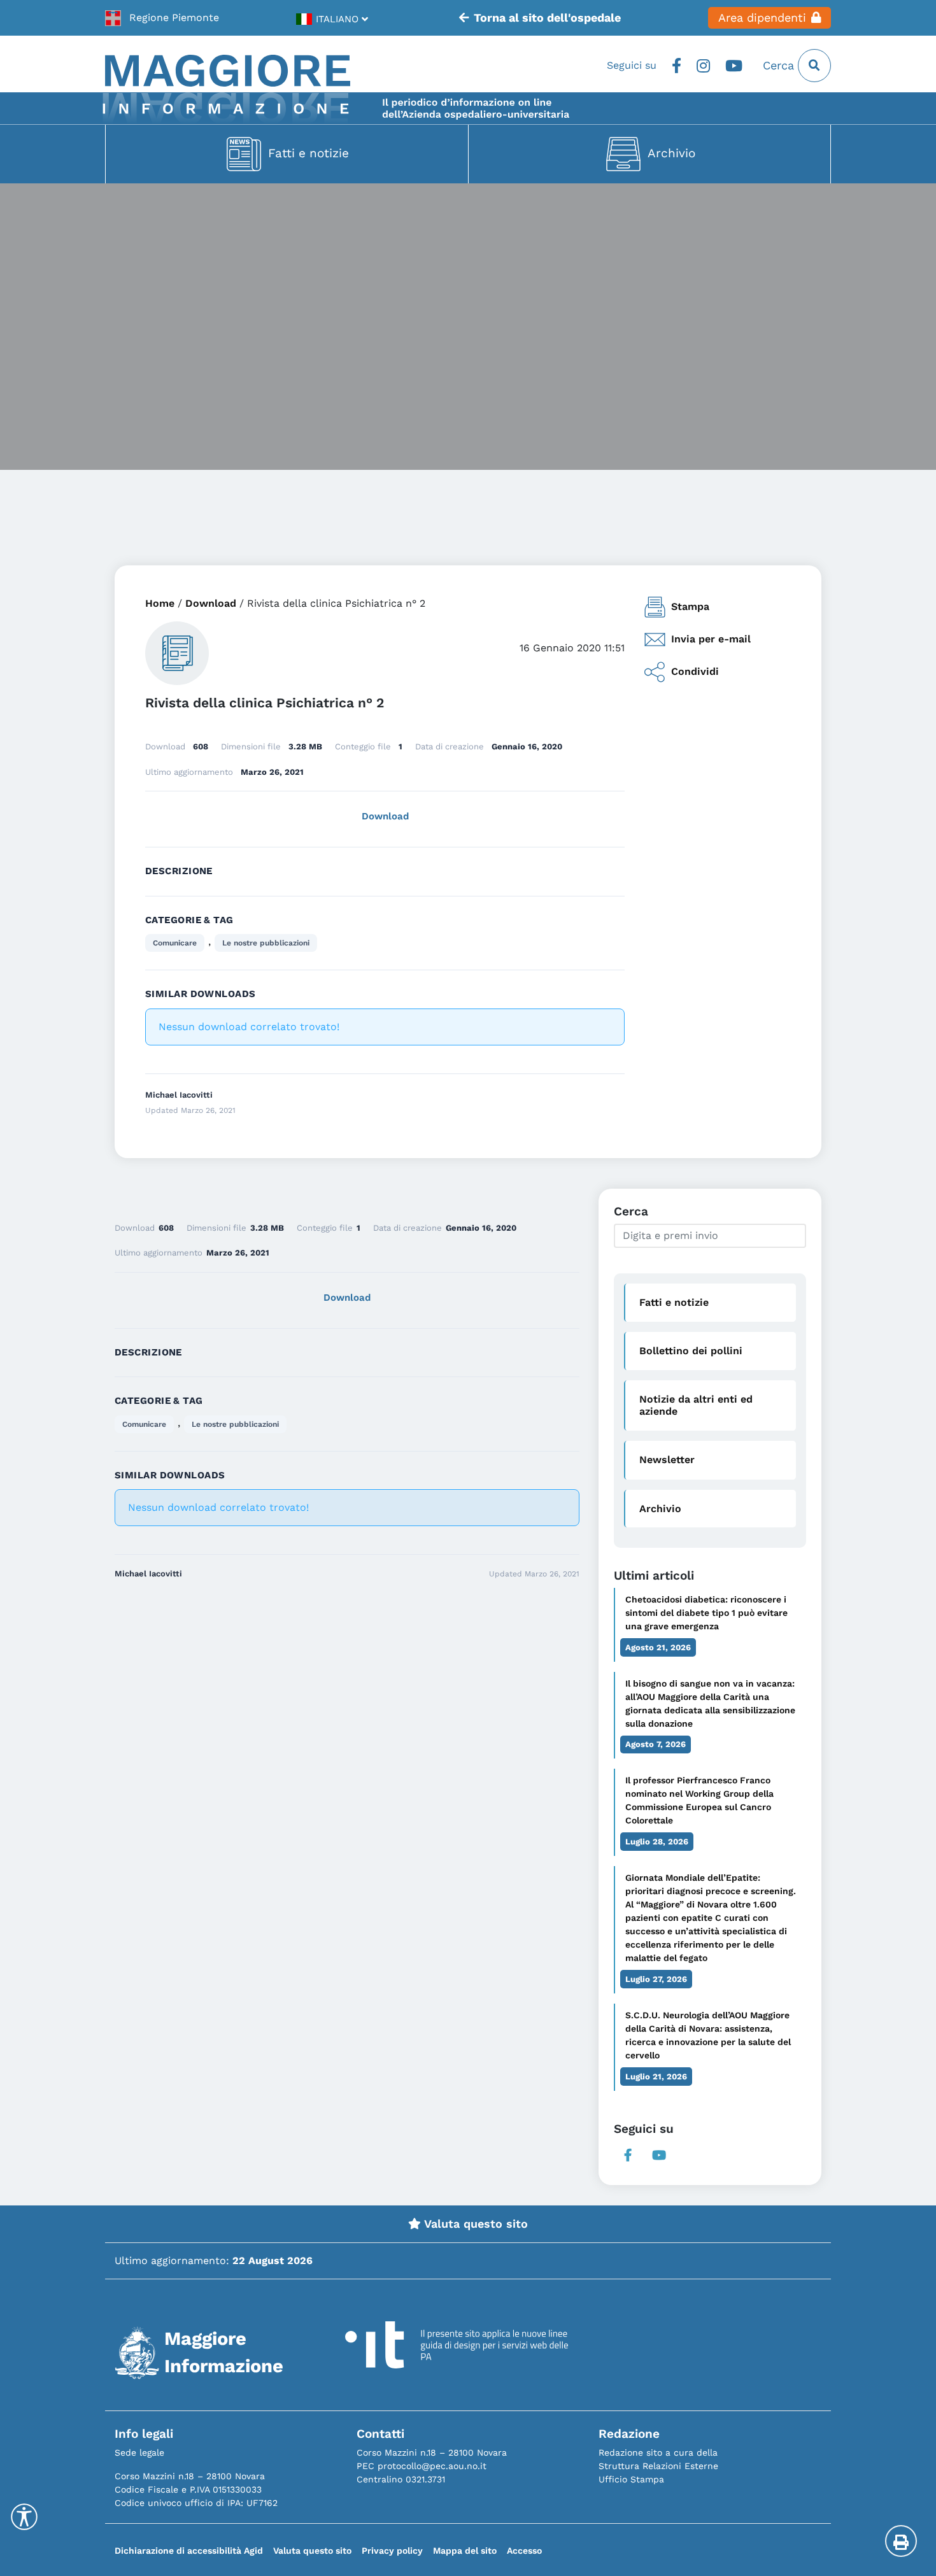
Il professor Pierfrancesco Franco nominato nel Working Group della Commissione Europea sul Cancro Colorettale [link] (699, 1800)
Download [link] (211, 603)
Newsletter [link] (667, 1460)
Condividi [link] (695, 671)
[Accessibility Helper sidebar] (24, 2517)
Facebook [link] (677, 66)
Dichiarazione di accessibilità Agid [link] (189, 2551)
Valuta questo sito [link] (474, 2224)
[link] (162, 18)
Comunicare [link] (175, 943)
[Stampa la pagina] (901, 2541)
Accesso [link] (524, 2551)
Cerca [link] (780, 66)
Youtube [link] (734, 66)
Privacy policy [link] (392, 2551)
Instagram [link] (703, 66)
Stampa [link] (690, 606)
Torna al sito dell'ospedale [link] (547, 18)
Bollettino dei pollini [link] (691, 1351)
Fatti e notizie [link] (308, 153)
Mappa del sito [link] (465, 2551)
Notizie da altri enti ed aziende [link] (696, 1405)
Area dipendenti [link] (762, 18)
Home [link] (160, 603)
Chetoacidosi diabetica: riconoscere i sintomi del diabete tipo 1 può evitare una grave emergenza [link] (706, 1613)
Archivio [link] (671, 153)
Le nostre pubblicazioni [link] (266, 943)
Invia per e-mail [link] (711, 639)
